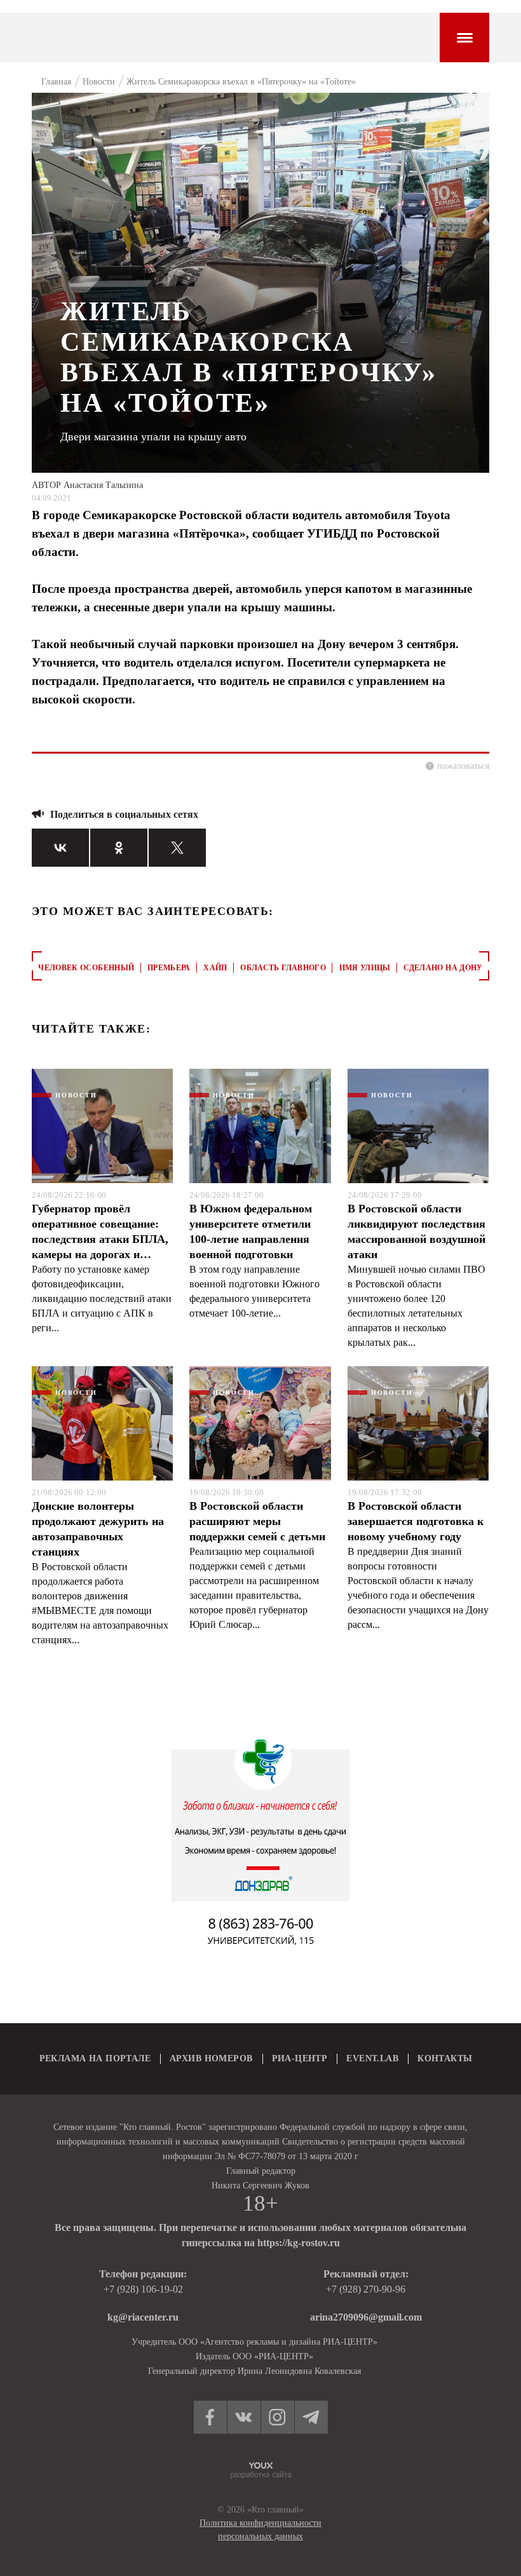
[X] (177, 848)
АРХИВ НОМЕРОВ (211, 2058)
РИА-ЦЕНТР (300, 2058)
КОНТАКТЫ (445, 2058)
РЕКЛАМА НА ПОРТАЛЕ (95, 2058)
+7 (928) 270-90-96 (366, 2289)
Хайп (215, 968)
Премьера (169, 968)
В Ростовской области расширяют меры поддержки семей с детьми (257, 1521)
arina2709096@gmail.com (366, 2317)
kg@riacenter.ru (143, 2317)
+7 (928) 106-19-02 (143, 2289)
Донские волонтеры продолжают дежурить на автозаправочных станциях (98, 1529)
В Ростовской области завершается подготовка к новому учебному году (416, 1521)
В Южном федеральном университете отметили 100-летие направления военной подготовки (251, 1231)
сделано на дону (443, 968)
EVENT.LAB (372, 2058)
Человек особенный (86, 968)
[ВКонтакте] (60, 848)
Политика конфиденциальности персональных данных (260, 2530)
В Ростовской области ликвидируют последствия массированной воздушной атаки (416, 1231)
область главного (283, 968)
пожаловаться (463, 766)
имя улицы (365, 968)
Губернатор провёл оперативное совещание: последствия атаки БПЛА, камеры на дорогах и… (100, 1231)
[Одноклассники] (119, 848)
